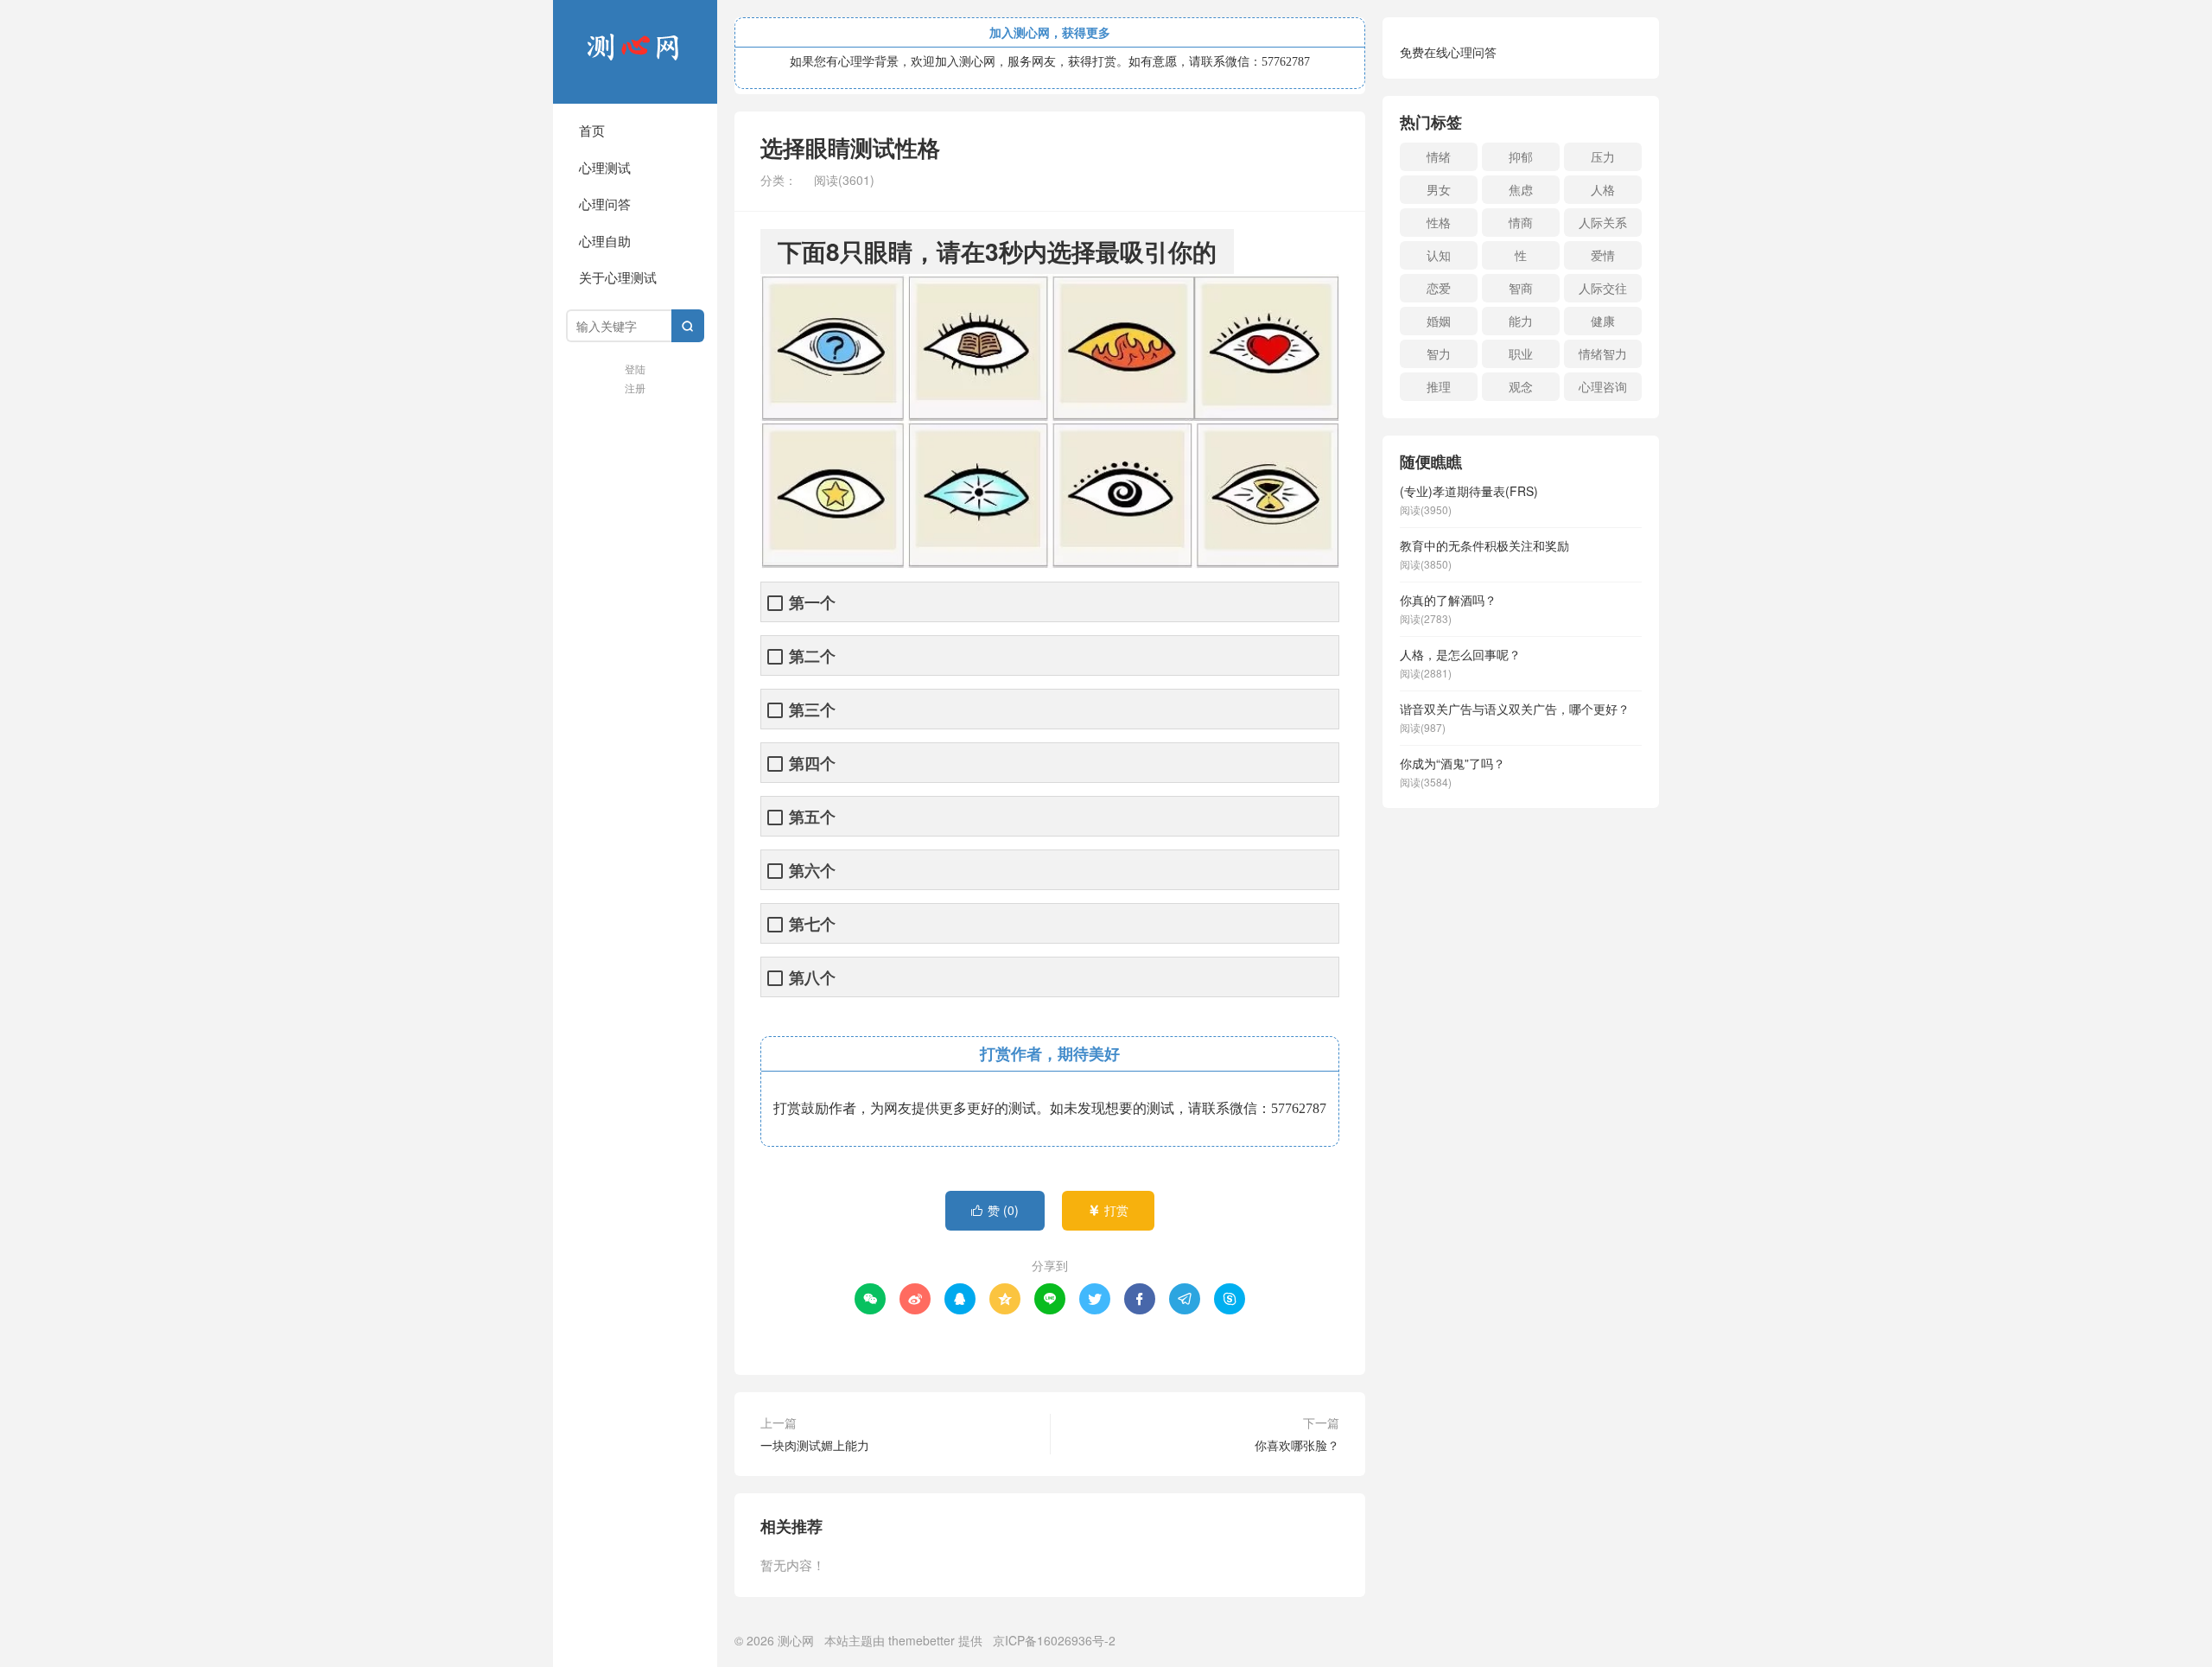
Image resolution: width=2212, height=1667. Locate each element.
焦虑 (1521, 189)
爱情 (1603, 255)
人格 (1603, 189)
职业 (1521, 353)
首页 (592, 130)
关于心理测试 (618, 277)
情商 (1521, 222)
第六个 (812, 871)
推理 (1439, 386)
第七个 (812, 924)
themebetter (922, 1640)
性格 (1439, 222)
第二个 (812, 656)
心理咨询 (1603, 386)
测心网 (635, 52)
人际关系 (1603, 222)
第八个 (812, 978)
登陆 (635, 369)
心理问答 (605, 204)
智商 (1521, 288)
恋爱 (1439, 288)
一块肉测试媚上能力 (815, 1445)
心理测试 (605, 167)
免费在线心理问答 (1448, 52)
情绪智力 (1603, 353)
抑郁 (1521, 156)
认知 (1439, 255)
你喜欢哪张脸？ (1297, 1445)
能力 (1521, 321)
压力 (1603, 156)
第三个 (812, 710)
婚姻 (1439, 321)
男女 (1439, 189)
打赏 (1108, 1210)
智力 (1439, 353)
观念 (1521, 386)
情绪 (1439, 156)
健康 (1603, 321)
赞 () (995, 1210)
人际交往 (1603, 288)
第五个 (812, 817)
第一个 (812, 603)
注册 (635, 388)
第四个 (812, 764)
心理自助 (605, 241)
